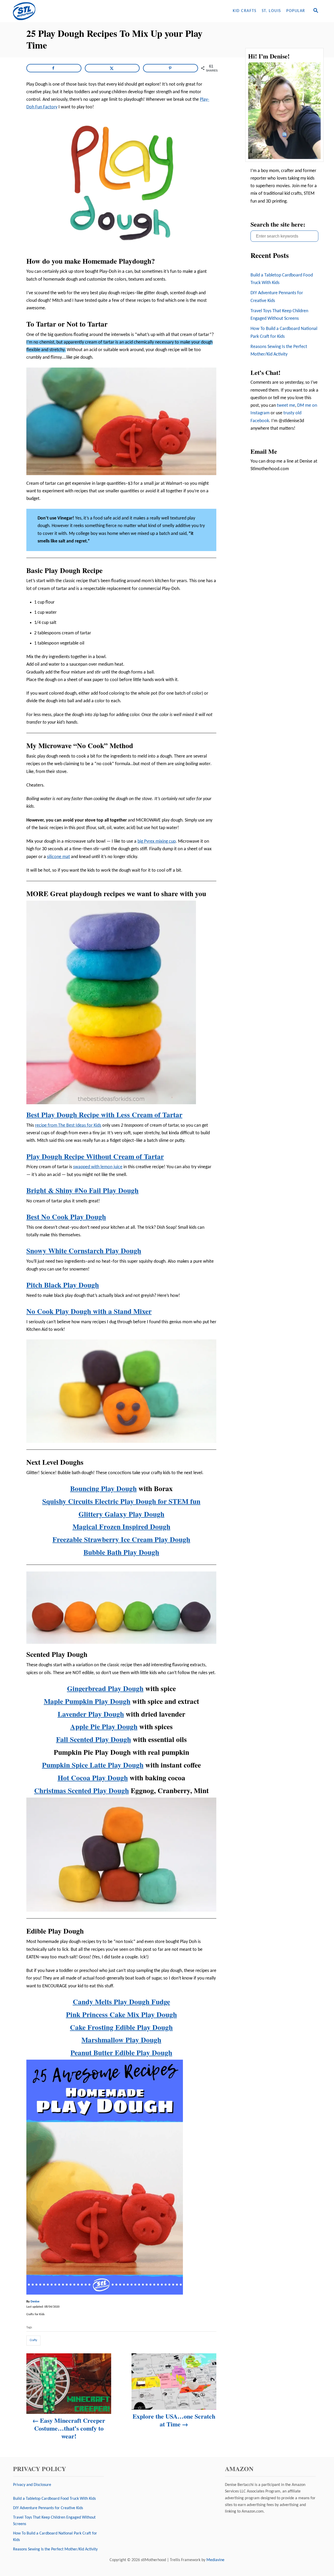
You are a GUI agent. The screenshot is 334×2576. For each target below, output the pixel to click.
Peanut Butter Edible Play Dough (121, 2052)
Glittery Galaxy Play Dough (121, 1514)
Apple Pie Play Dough (104, 1726)
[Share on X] (112, 68)
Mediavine (215, 2560)
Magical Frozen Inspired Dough (121, 1526)
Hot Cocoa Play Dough (93, 1778)
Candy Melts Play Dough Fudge (121, 2002)
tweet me (286, 406)
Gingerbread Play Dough (105, 1688)
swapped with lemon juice (98, 1167)
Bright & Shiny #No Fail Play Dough (82, 1190)
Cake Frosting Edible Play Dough (121, 2027)
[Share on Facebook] (54, 68)
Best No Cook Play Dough (66, 1217)
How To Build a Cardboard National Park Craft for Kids (284, 333)
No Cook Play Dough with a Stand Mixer (89, 1311)
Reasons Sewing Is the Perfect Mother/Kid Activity (279, 351)
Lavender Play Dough (91, 1714)
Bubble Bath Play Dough (121, 1552)
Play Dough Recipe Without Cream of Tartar (95, 1156)
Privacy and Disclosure (32, 2485)
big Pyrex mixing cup (157, 841)
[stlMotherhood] (57, 11)
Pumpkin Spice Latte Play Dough (93, 1765)
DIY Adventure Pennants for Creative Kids (277, 297)
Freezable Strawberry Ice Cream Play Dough (121, 1539)
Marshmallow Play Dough (121, 2040)
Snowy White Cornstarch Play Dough (84, 1251)
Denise (35, 2302)
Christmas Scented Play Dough (82, 1790)
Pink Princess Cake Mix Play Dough (121, 2014)
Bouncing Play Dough (103, 1488)
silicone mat (58, 857)
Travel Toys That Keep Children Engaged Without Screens (279, 315)
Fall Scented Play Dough (94, 1739)
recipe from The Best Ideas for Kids (68, 1125)
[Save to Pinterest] (171, 68)
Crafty (33, 2340)
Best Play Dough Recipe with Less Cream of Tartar (104, 1115)
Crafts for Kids (35, 2314)
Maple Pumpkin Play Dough (87, 1701)
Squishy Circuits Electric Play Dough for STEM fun (121, 1501)
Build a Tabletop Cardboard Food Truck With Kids (282, 279)
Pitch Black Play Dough (63, 1285)
